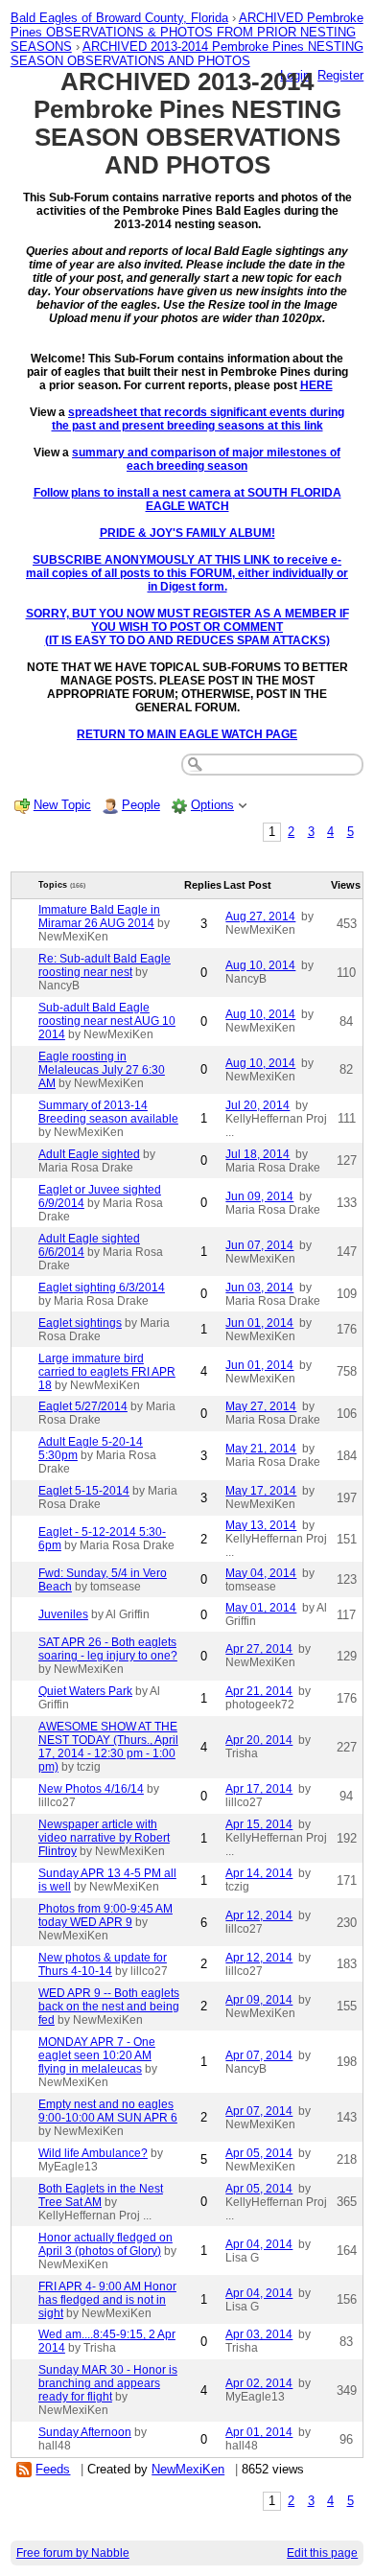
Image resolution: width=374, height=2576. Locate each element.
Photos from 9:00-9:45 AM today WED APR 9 (105, 1915)
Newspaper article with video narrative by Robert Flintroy (104, 1838)
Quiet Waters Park (85, 1691)
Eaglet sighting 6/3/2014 (102, 1288)
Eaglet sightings (80, 1323)
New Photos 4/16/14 (91, 1789)
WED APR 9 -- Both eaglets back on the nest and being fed (109, 2007)
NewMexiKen (188, 2469)
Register (340, 75)
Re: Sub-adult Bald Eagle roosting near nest (105, 965)
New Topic (62, 805)
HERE (316, 385)
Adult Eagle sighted (89, 1154)
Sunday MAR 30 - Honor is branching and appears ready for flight (108, 2383)
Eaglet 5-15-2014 (84, 1491)
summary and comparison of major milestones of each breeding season (206, 459)
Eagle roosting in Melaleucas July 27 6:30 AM (102, 1070)
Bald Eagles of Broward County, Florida (119, 18)
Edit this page (322, 2553)
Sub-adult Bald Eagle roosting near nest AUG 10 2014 (107, 1021)
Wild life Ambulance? (93, 2153)
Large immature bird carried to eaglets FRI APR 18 (107, 1372)
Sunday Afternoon (85, 2432)
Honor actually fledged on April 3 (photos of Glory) (105, 2244)
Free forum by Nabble (73, 2553)
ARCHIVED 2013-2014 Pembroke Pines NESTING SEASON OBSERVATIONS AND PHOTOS (187, 54)
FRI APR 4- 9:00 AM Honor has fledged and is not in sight (107, 2300)
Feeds (53, 2469)
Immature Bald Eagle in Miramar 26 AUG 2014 (99, 917)
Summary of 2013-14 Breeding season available (108, 1112)
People (141, 805)
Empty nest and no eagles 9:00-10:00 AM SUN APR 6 (108, 2111)
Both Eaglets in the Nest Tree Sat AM (101, 2195)
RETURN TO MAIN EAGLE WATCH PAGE (187, 734)
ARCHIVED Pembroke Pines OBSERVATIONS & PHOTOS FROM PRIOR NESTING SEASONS (187, 32)
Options (212, 805)
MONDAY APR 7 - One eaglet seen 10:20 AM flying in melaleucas (97, 2055)
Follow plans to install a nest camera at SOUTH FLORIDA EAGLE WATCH (187, 499)
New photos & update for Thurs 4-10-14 (103, 1964)
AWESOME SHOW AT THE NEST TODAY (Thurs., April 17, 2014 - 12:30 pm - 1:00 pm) (108, 1747)
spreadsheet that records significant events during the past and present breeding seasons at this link (199, 419)
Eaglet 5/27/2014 (83, 1406)
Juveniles (63, 1614)
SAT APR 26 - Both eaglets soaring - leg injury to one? (108, 1649)
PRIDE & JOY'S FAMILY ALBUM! (187, 533)
